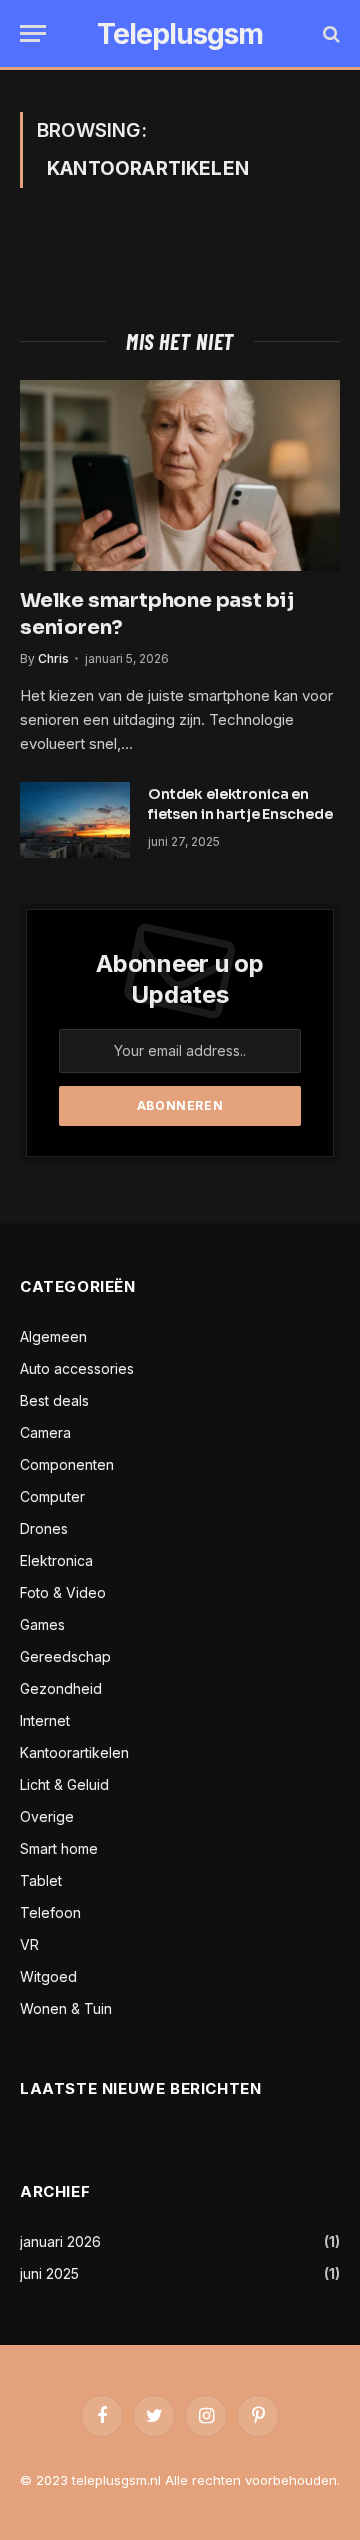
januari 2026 (60, 2241)
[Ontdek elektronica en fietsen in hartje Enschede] (75, 820)
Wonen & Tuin (66, 2008)
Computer (52, 1496)
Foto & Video (63, 1592)
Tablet (41, 1880)
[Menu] (33, 33)
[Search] (329, 33)
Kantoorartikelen (74, 1752)
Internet (45, 1720)
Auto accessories (77, 1368)
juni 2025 (49, 2273)
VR (29, 1944)
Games (42, 1624)
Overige (47, 1816)
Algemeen (53, 1336)
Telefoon (50, 1912)
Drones (44, 1528)
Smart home (59, 1848)
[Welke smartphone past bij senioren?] (180, 475)
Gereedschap (65, 1656)
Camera (45, 1432)
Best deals (54, 1400)
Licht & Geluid (64, 1784)
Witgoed (48, 1976)
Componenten (67, 1464)
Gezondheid (61, 1688)
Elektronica (56, 1560)
